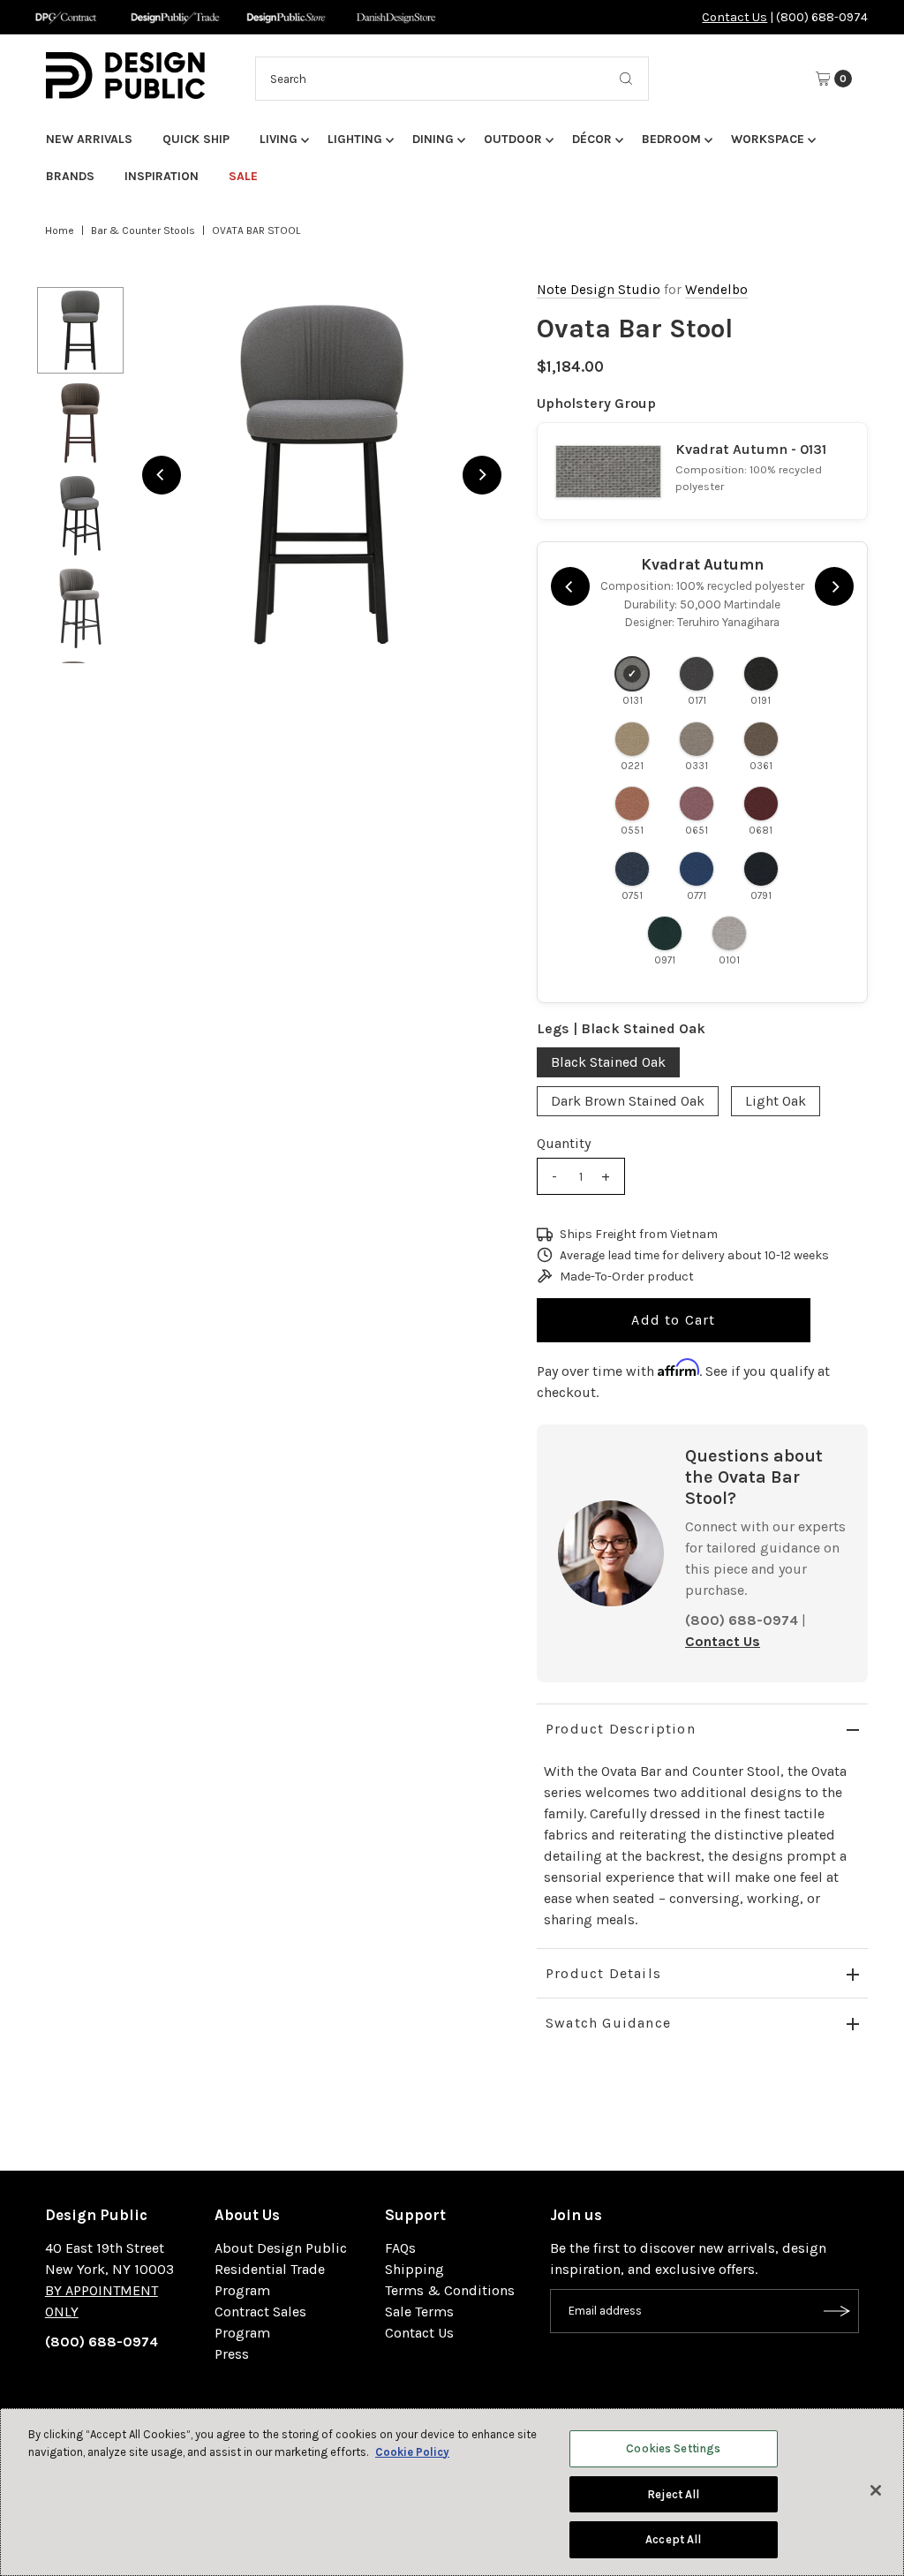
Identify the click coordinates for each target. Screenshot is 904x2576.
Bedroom (671, 139)
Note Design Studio (599, 290)
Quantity (564, 1143)
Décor (592, 139)
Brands (70, 176)
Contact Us (734, 17)
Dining (433, 139)
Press (232, 2354)
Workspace (768, 139)
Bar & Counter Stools (143, 230)
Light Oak (776, 1101)
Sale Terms (419, 2312)
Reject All (673, 2494)
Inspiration (162, 176)
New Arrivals (89, 139)
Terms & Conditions (450, 2290)
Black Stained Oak (608, 1062)
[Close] (876, 2490)
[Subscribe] (837, 2311)
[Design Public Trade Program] (175, 17)
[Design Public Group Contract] (65, 17)
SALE (243, 176)
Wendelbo (716, 290)
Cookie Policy (412, 2452)
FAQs (400, 2248)
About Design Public (281, 2248)
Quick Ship (196, 139)
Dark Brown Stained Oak (628, 1101)
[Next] (482, 475)
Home (60, 230)
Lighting (355, 139)
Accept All (673, 2539)
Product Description (621, 1729)
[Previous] (162, 475)
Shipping (414, 2269)
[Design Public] (286, 17)
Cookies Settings (673, 2448)
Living (279, 139)
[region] (322, 475)
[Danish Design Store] (396, 17)
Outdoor (513, 139)
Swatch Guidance (608, 2023)
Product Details (603, 1973)
